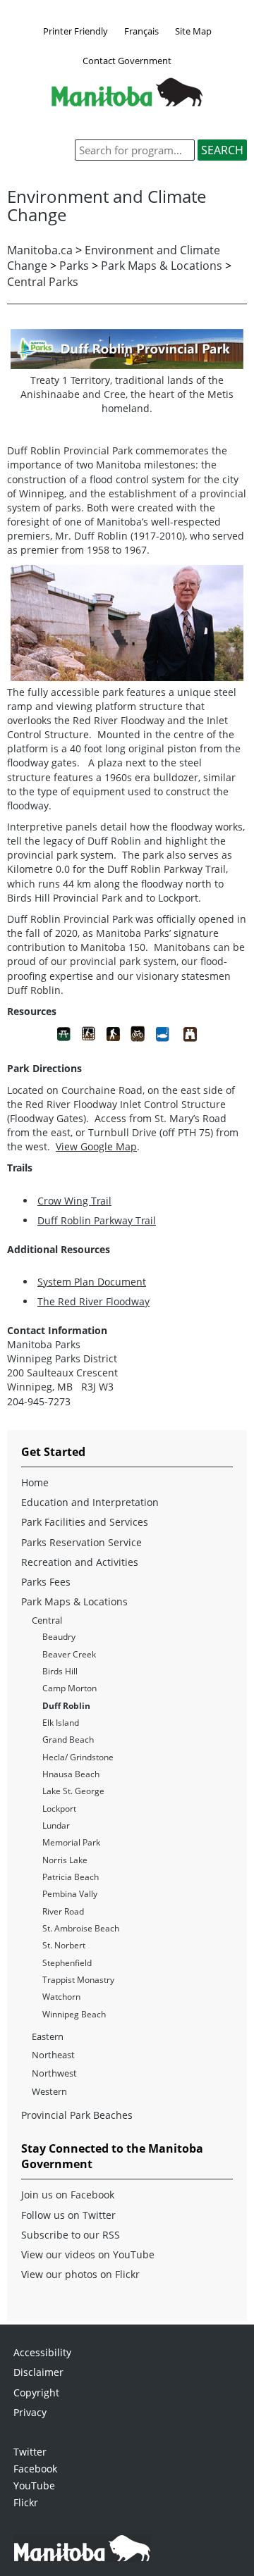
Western (49, 2091)
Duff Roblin (66, 1706)
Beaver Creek (69, 1654)
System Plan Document (92, 1282)
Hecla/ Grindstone (78, 1757)
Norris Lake (65, 1860)
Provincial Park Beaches (77, 2115)
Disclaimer (38, 2372)
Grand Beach (68, 1740)
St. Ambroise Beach (81, 1928)
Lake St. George (73, 1791)
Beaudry (59, 1637)
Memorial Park (71, 1842)
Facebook (35, 2469)
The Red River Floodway (93, 1301)
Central (47, 1620)
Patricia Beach (71, 1877)
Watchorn (61, 1997)
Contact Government (127, 61)
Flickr (26, 2502)
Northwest (54, 2073)
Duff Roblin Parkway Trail (97, 1220)
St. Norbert (64, 1945)
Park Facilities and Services (85, 1522)
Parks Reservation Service (81, 1542)
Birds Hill (60, 1671)
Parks (74, 266)
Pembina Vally (70, 1894)
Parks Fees (46, 1582)
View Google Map (96, 1146)
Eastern (48, 2036)
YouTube (34, 2485)
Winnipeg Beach (74, 2014)
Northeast (53, 2055)
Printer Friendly (75, 31)
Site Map (193, 31)
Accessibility (42, 2352)
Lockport (59, 1809)
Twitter (30, 2452)
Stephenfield (67, 1963)
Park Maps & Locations (162, 266)
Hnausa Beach (71, 1774)
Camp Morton (69, 1688)
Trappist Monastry (78, 1980)
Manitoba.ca (40, 250)
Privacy (30, 2412)
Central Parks (43, 282)
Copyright (36, 2393)
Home (35, 1482)
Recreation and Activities (80, 1562)
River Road (63, 1911)
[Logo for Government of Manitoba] (127, 102)
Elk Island (61, 1723)
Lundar (56, 1825)
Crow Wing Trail (74, 1201)
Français (141, 31)
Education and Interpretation (90, 1502)
